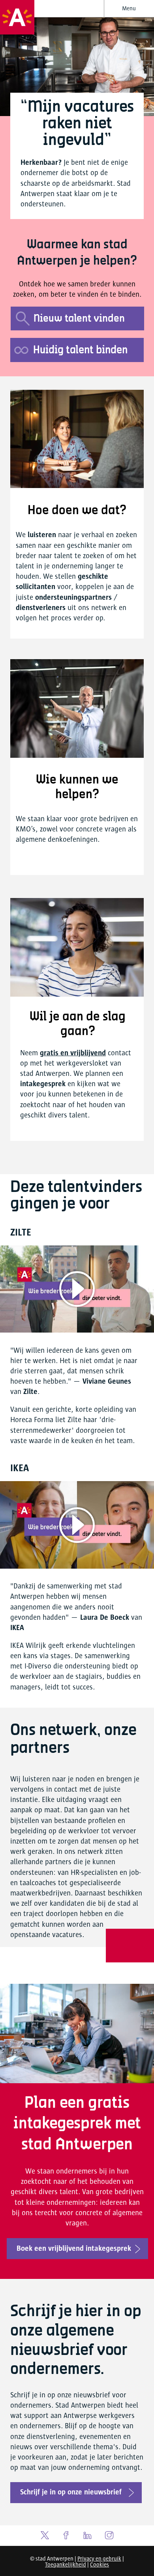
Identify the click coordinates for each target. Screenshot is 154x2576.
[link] (76, 2493)
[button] (129, 9)
